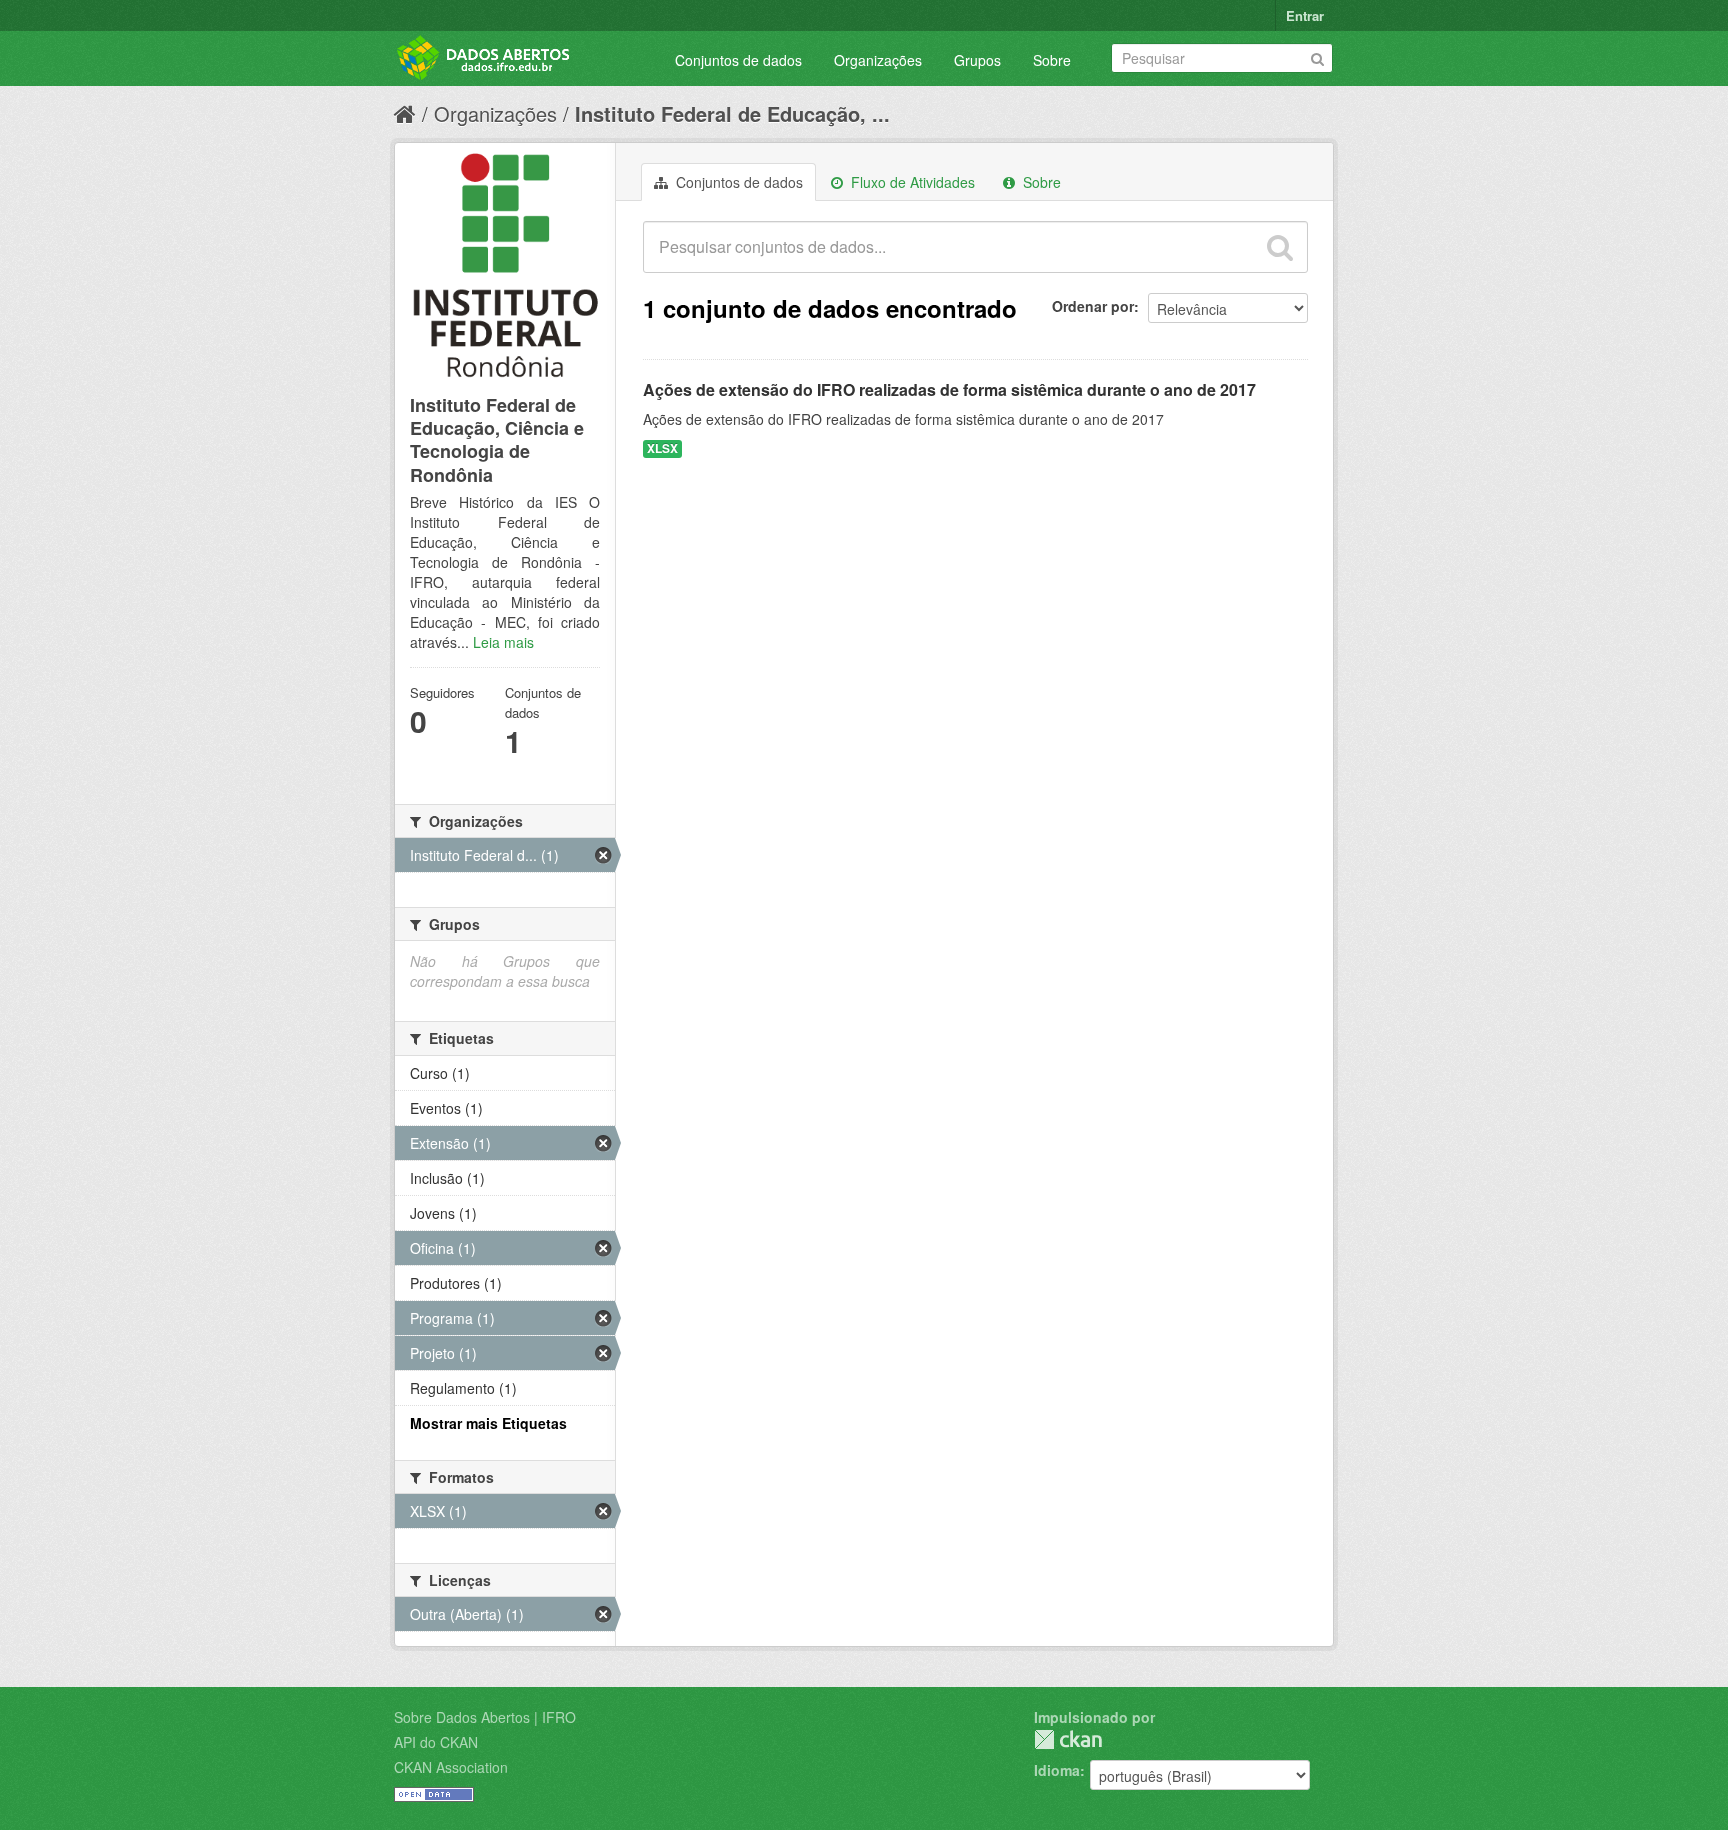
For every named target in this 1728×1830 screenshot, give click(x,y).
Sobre (1052, 60)
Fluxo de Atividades (911, 182)
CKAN (1068, 1739)
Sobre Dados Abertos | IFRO (485, 1717)
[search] (1280, 247)
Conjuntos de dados (738, 60)
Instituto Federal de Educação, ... (732, 113)
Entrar (1305, 15)
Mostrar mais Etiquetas (488, 1423)
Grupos (977, 60)
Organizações (878, 60)
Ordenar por (1093, 306)
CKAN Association (451, 1767)
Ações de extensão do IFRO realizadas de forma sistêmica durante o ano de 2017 (949, 389)
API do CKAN (436, 1742)
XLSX (662, 448)
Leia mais (503, 642)
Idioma (1057, 1770)
